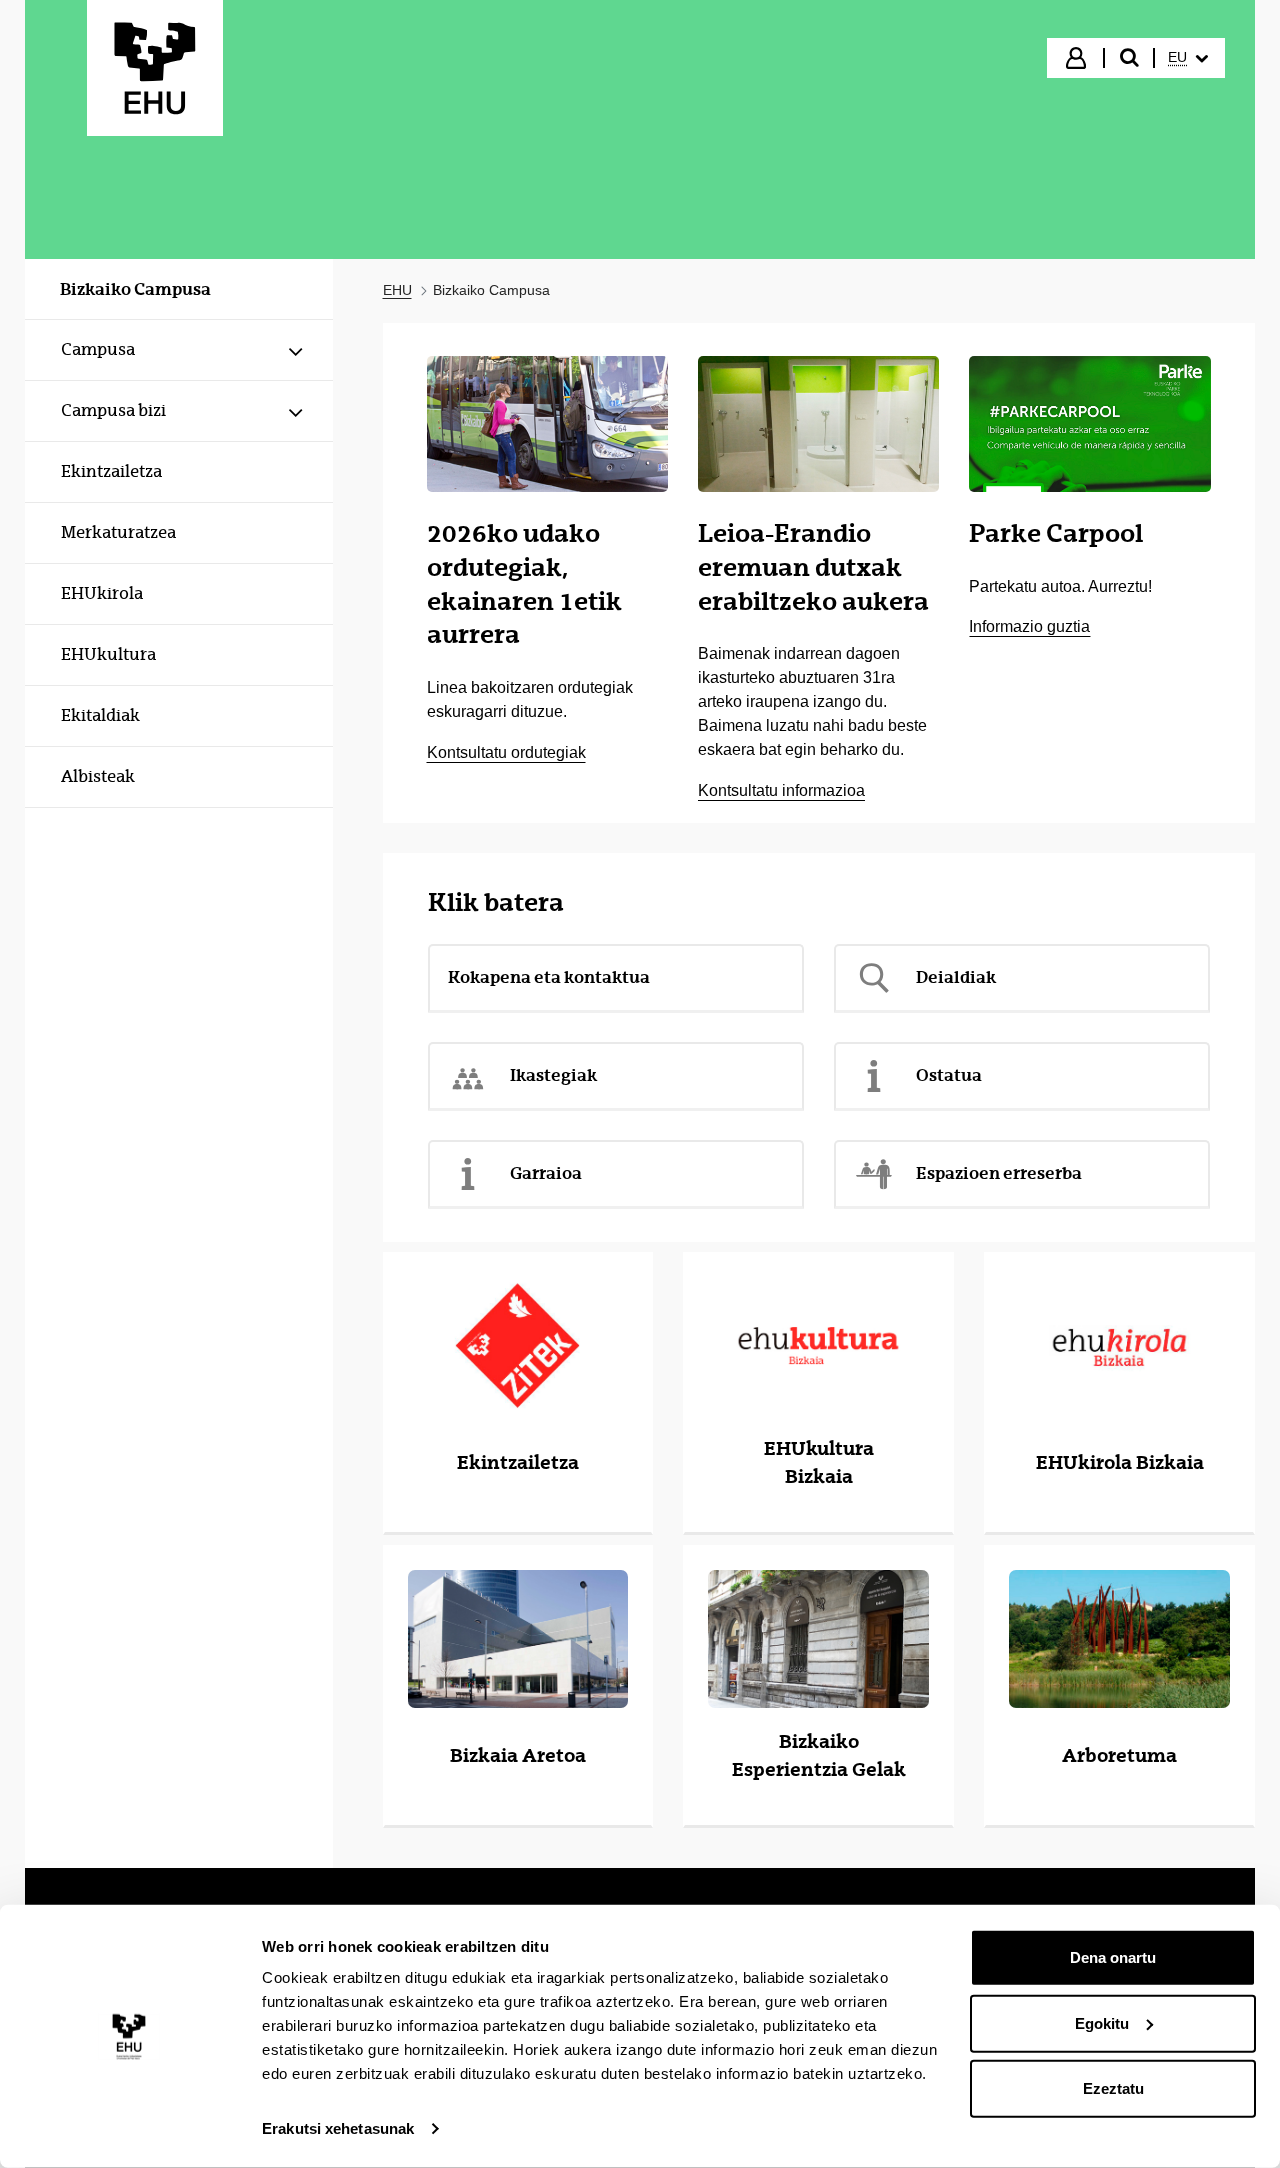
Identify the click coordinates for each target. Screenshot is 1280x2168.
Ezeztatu (1113, 2088)
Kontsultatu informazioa (781, 790)
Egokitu (1102, 2022)
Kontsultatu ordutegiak (506, 752)
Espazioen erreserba (999, 1173)
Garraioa (546, 1173)
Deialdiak (956, 977)
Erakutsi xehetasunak (338, 2128)
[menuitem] (1188, 58)
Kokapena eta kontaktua (549, 977)
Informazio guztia (1029, 626)
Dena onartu (1113, 1957)
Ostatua (949, 1075)
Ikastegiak (553, 1075)
